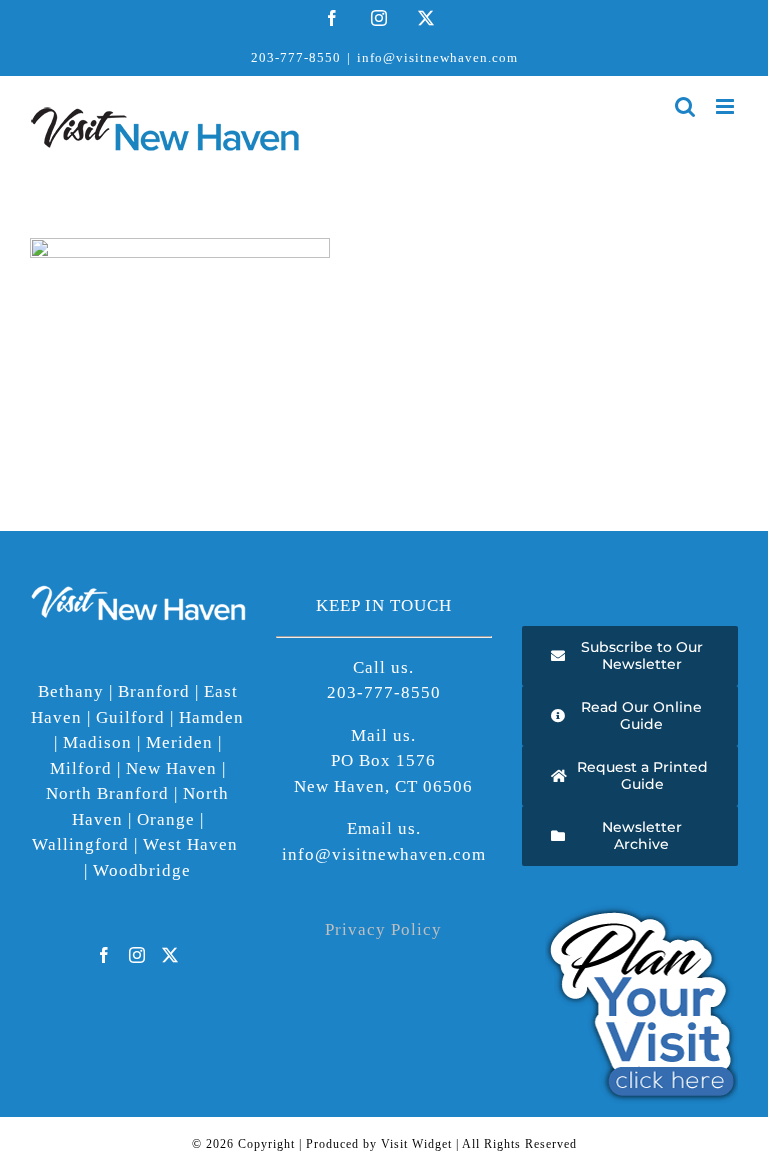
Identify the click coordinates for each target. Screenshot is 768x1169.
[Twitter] (170, 955)
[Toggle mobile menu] (727, 106)
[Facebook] (104, 955)
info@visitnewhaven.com (437, 57)
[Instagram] (137, 955)
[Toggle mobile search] (685, 106)
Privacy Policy (383, 929)
